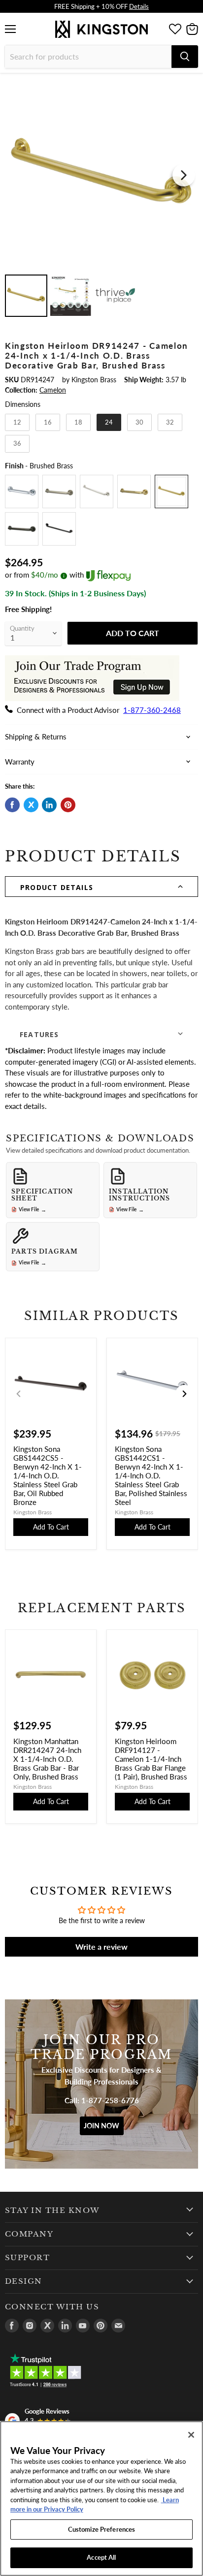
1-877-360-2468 (152, 710)
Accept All (101, 2557)
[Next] (184, 175)
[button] (101, 887)
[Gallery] (101, 199)
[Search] (185, 57)
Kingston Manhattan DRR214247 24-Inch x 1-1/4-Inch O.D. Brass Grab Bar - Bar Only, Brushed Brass (47, 1759)
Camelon (53, 390)
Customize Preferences (102, 2529)
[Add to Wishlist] (190, 86)
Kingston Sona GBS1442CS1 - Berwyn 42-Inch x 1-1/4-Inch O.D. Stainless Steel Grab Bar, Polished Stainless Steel (151, 1475)
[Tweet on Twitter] (31, 805)
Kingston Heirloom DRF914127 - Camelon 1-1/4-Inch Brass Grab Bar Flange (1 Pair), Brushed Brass (151, 1759)
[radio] (17, 423)
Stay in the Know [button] (52, 2210)
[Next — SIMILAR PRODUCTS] (184, 1394)
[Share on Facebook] (12, 805)
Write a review (101, 1947)
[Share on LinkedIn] (49, 805)
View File (33, 1210)
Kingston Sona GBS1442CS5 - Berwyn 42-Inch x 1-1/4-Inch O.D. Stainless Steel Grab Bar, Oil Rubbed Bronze (48, 1475)
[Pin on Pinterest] (68, 805)
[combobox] (88, 57)
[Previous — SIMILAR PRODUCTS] (19, 1394)
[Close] (191, 2435)
